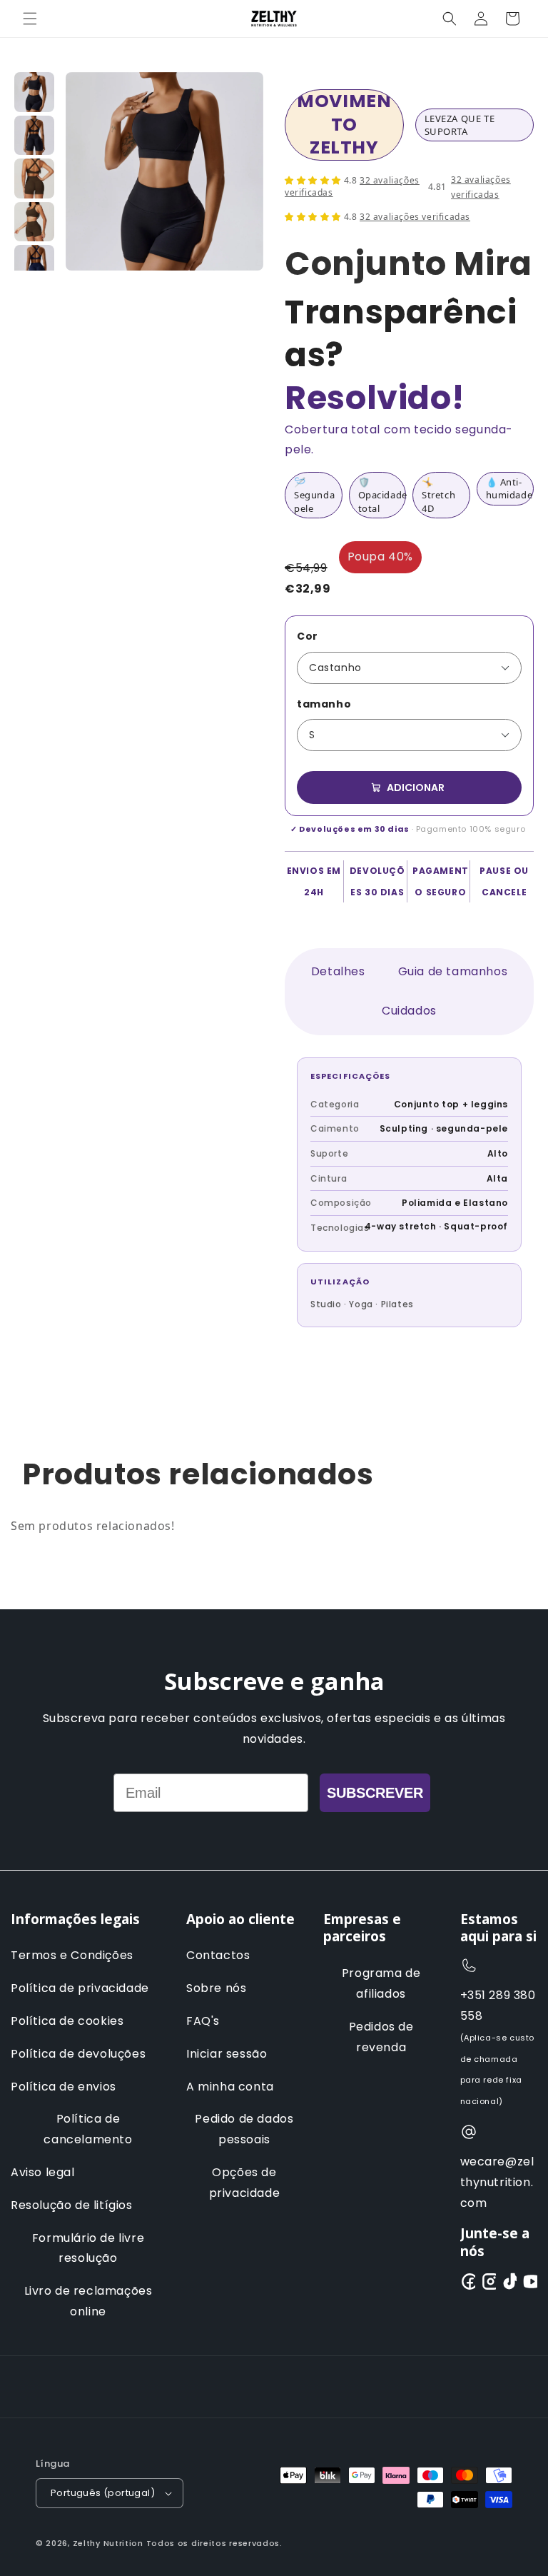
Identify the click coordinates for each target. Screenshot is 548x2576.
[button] (30, 19)
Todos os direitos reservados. (214, 2543)
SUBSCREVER (375, 1793)
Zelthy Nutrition (108, 2543)
